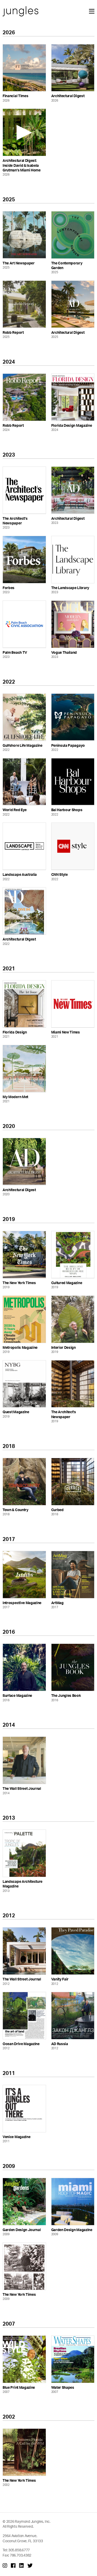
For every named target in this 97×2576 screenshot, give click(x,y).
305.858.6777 (19, 2550)
